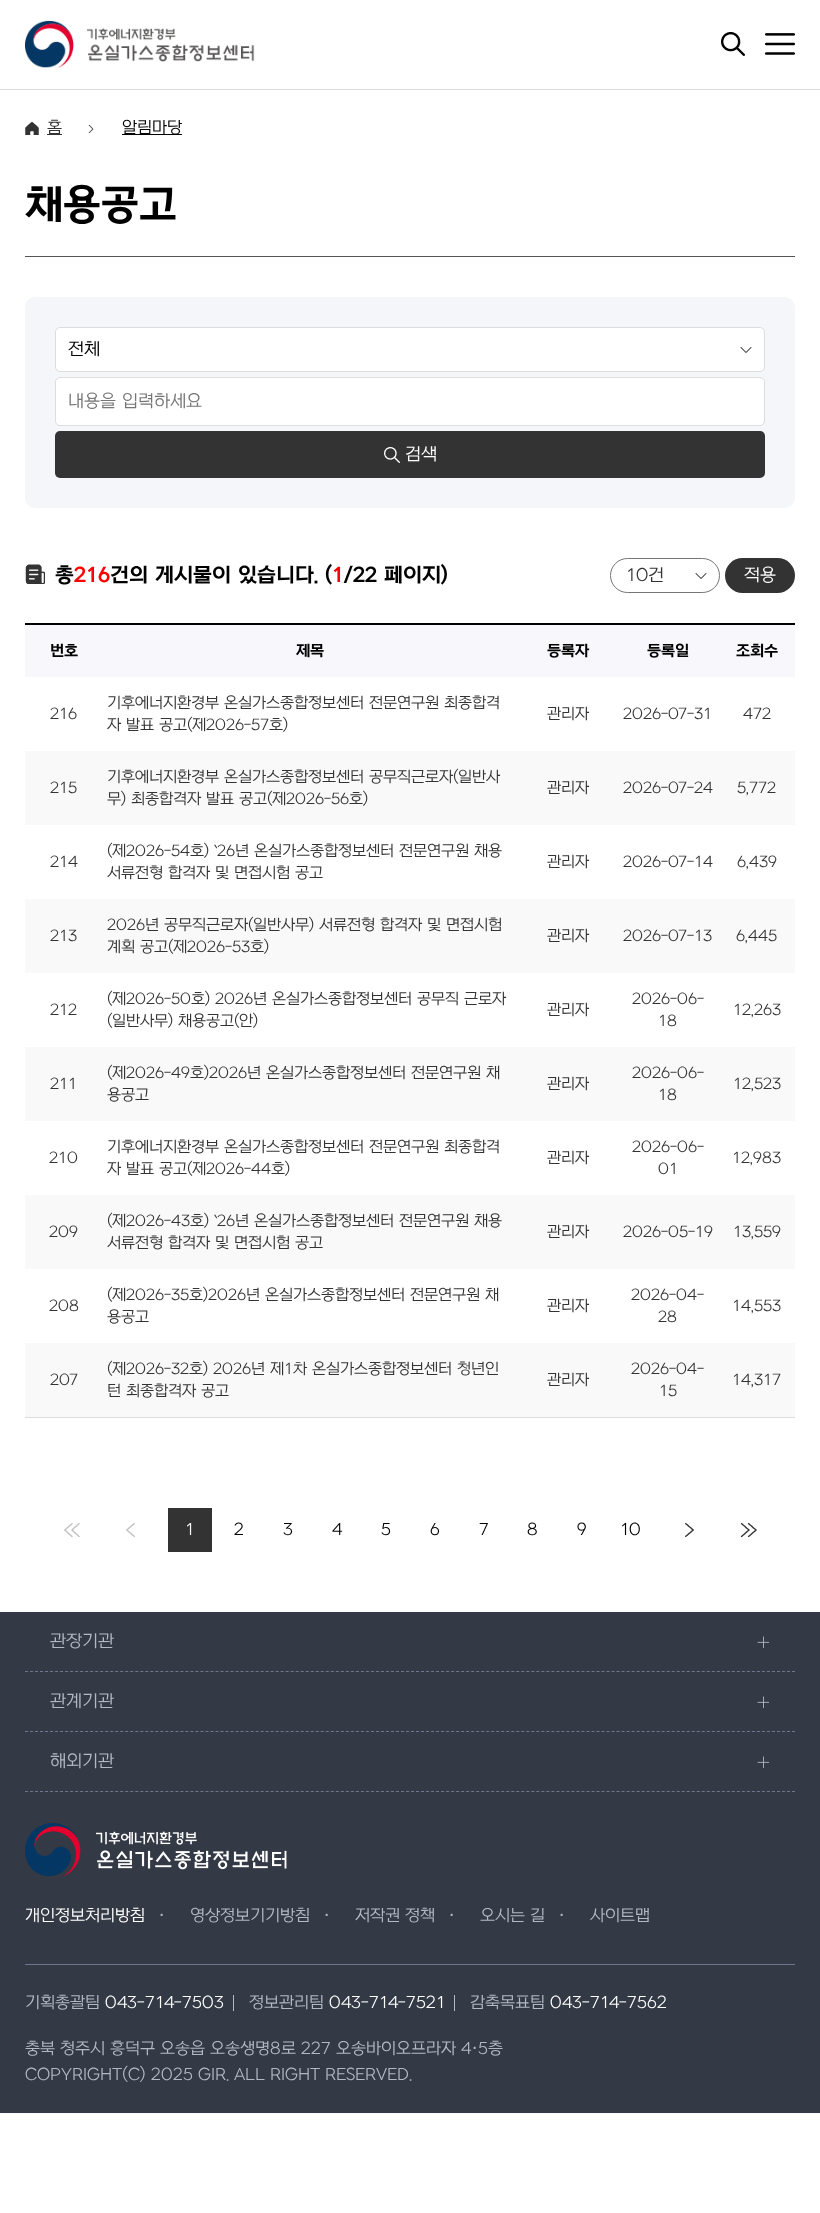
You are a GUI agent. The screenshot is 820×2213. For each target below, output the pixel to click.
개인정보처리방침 (85, 1916)
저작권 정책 (395, 1916)
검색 (421, 454)
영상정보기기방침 (250, 1916)
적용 (760, 575)
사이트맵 (620, 1916)
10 (630, 1530)
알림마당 (152, 128)
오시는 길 (512, 1916)
